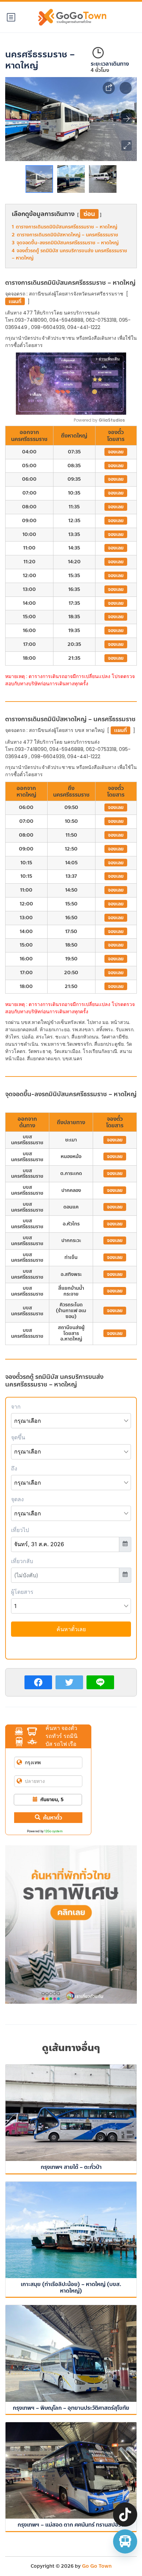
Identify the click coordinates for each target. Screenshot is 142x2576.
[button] (126, 145)
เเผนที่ (15, 302)
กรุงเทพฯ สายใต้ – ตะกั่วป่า (71, 2167)
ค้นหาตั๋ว (53, 1818)
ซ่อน (89, 214)
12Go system (53, 1831)
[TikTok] (125, 2514)
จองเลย (116, 452)
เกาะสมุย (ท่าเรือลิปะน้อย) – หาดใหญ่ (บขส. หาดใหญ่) (71, 2287)
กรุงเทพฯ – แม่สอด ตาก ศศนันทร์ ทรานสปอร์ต (71, 2525)
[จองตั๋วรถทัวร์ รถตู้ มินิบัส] (125, 2541)
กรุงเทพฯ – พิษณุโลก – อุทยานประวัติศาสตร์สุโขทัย (71, 2408)
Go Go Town (97, 2566)
